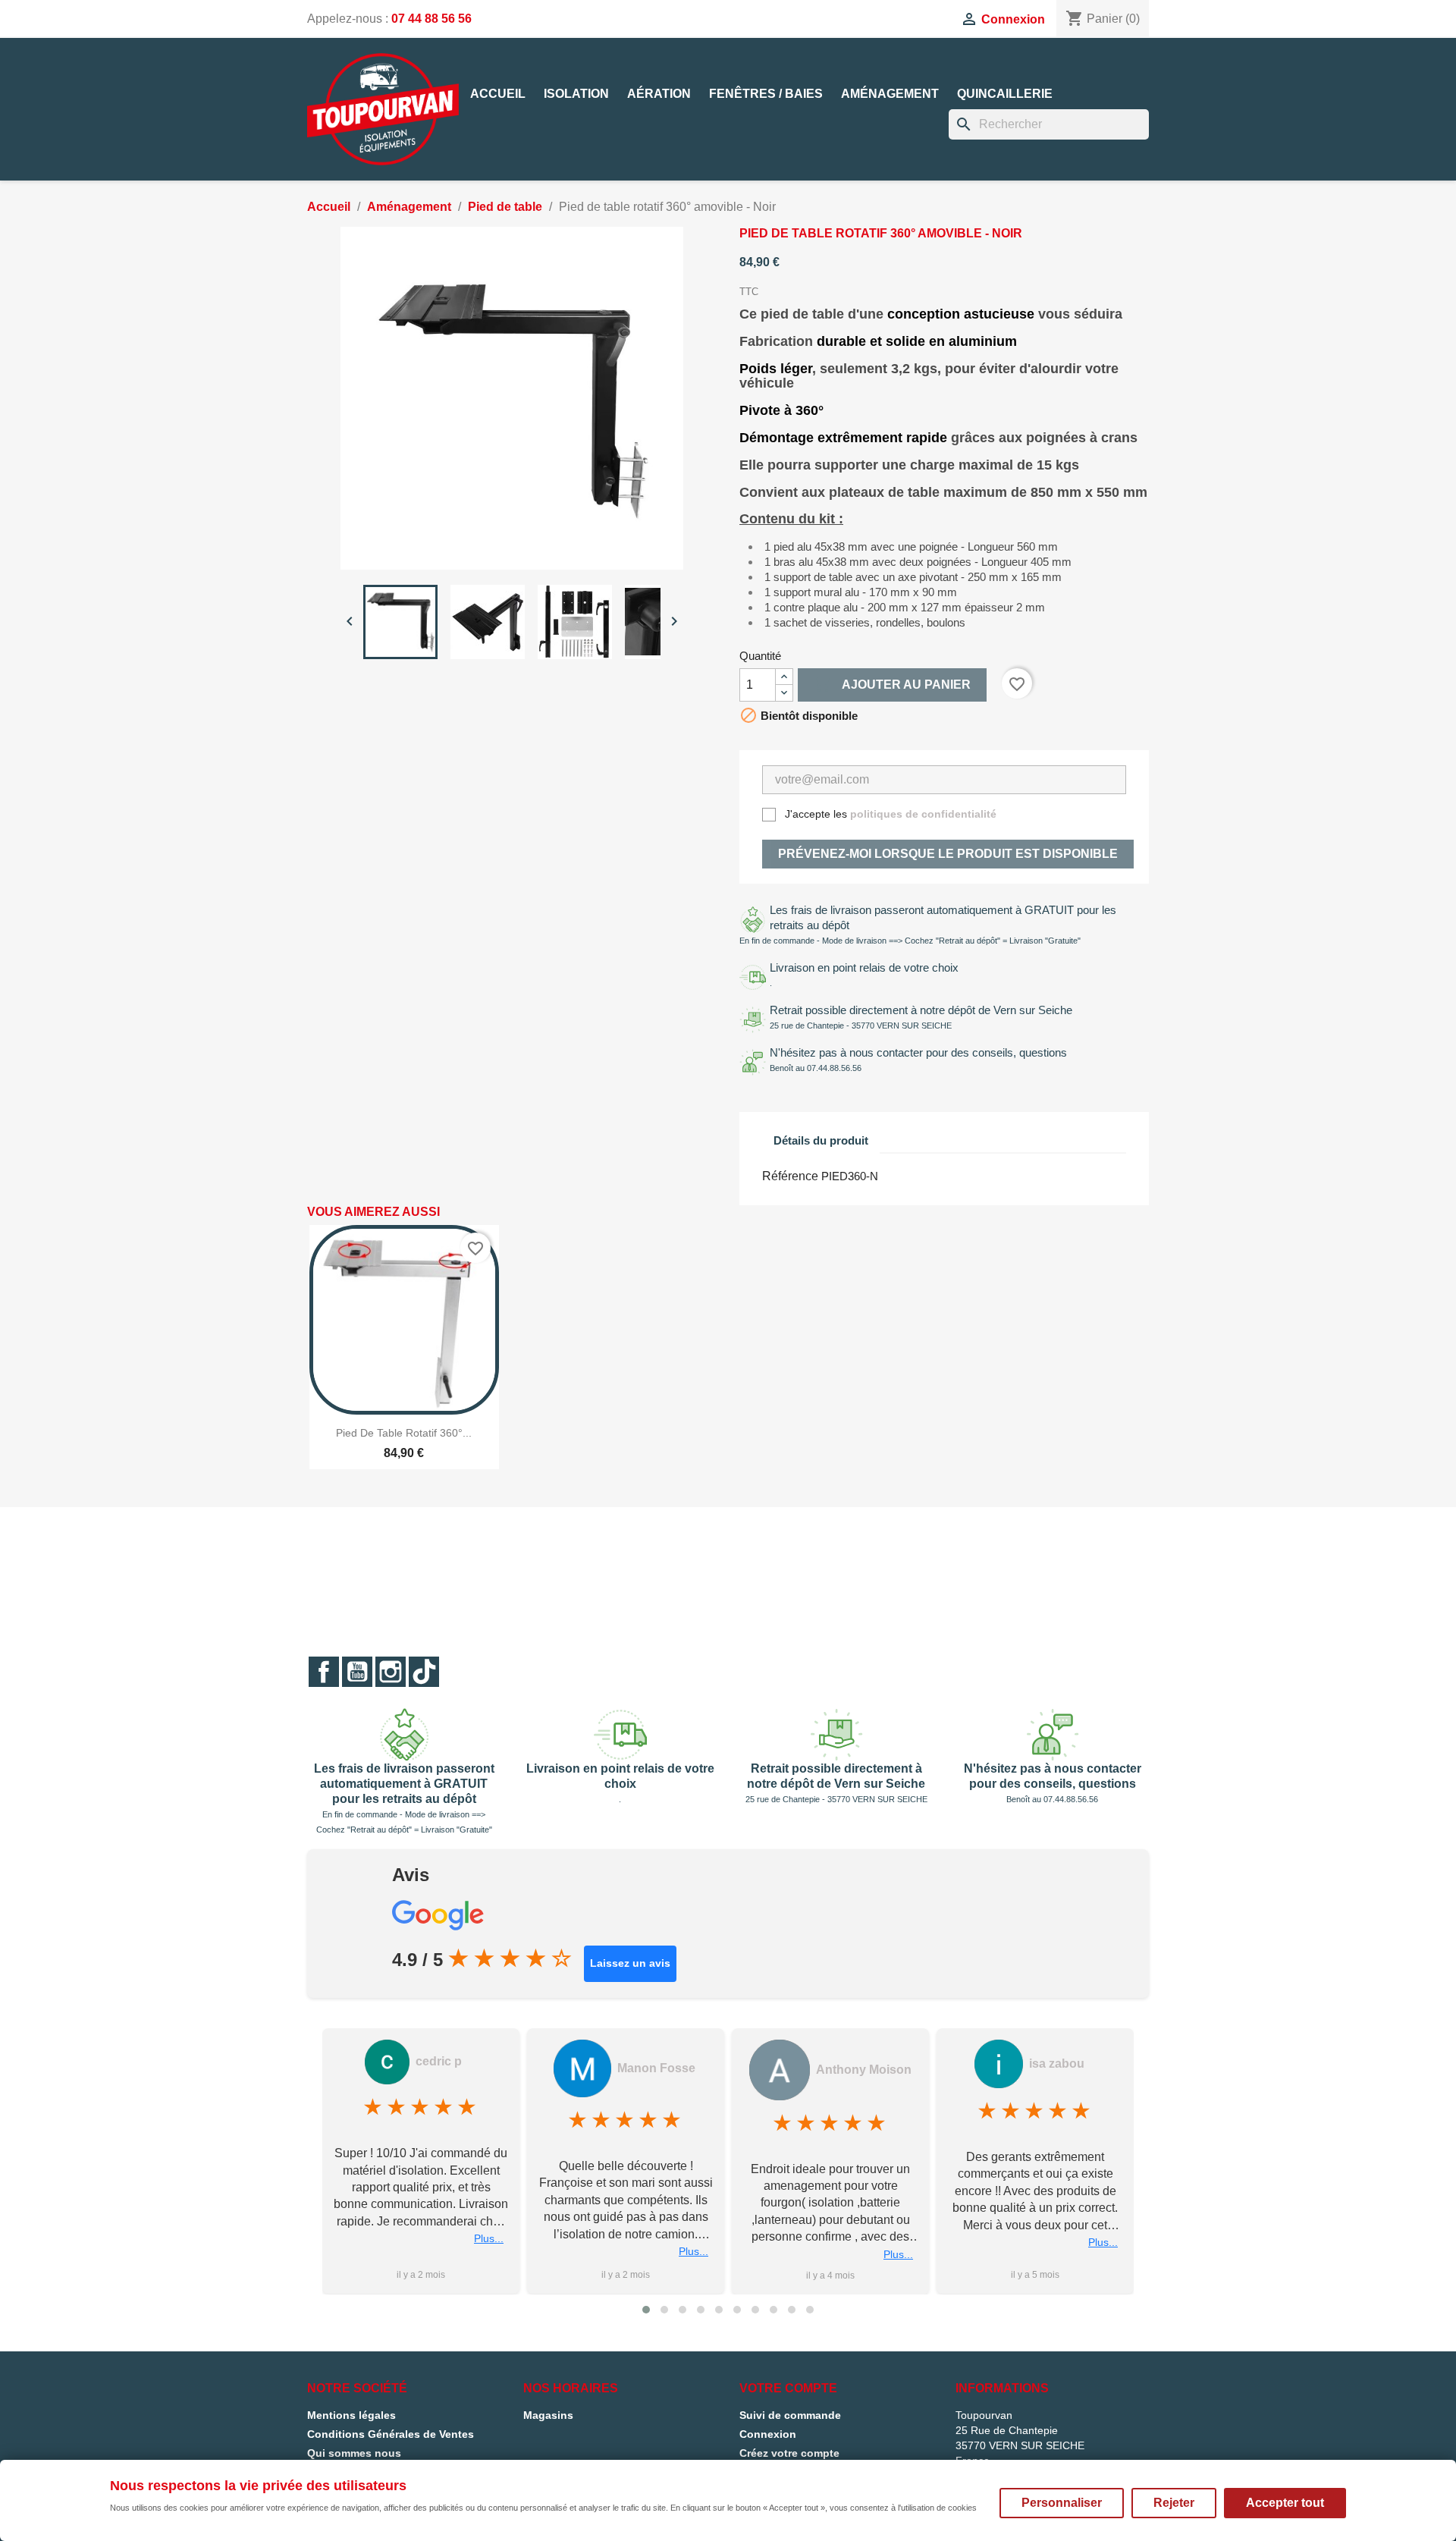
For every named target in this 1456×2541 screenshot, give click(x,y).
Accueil (498, 94)
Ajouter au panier (892, 684)
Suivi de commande (790, 2415)
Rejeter (1174, 2503)
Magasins (548, 2415)
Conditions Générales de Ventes (391, 2434)
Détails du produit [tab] (821, 1140)
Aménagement (890, 94)
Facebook (324, 1672)
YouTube (357, 1672)
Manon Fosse (656, 2068)
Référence (790, 1176)
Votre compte (788, 2388)
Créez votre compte (789, 2453)
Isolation (576, 94)
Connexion (768, 2434)
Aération (659, 94)
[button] (646, 2310)
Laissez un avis (630, 1963)
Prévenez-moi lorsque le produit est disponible (948, 854)
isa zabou (1057, 2064)
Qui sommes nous (354, 2453)
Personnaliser (1062, 2503)
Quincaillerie (1005, 94)
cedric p (439, 2061)
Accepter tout (1285, 2503)
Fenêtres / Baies (766, 94)
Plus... (489, 2239)
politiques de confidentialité (923, 814)
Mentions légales (351, 2415)
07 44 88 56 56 (431, 19)
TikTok (424, 1672)
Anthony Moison (864, 2070)
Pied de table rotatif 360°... (404, 1433)
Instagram (391, 1672)
